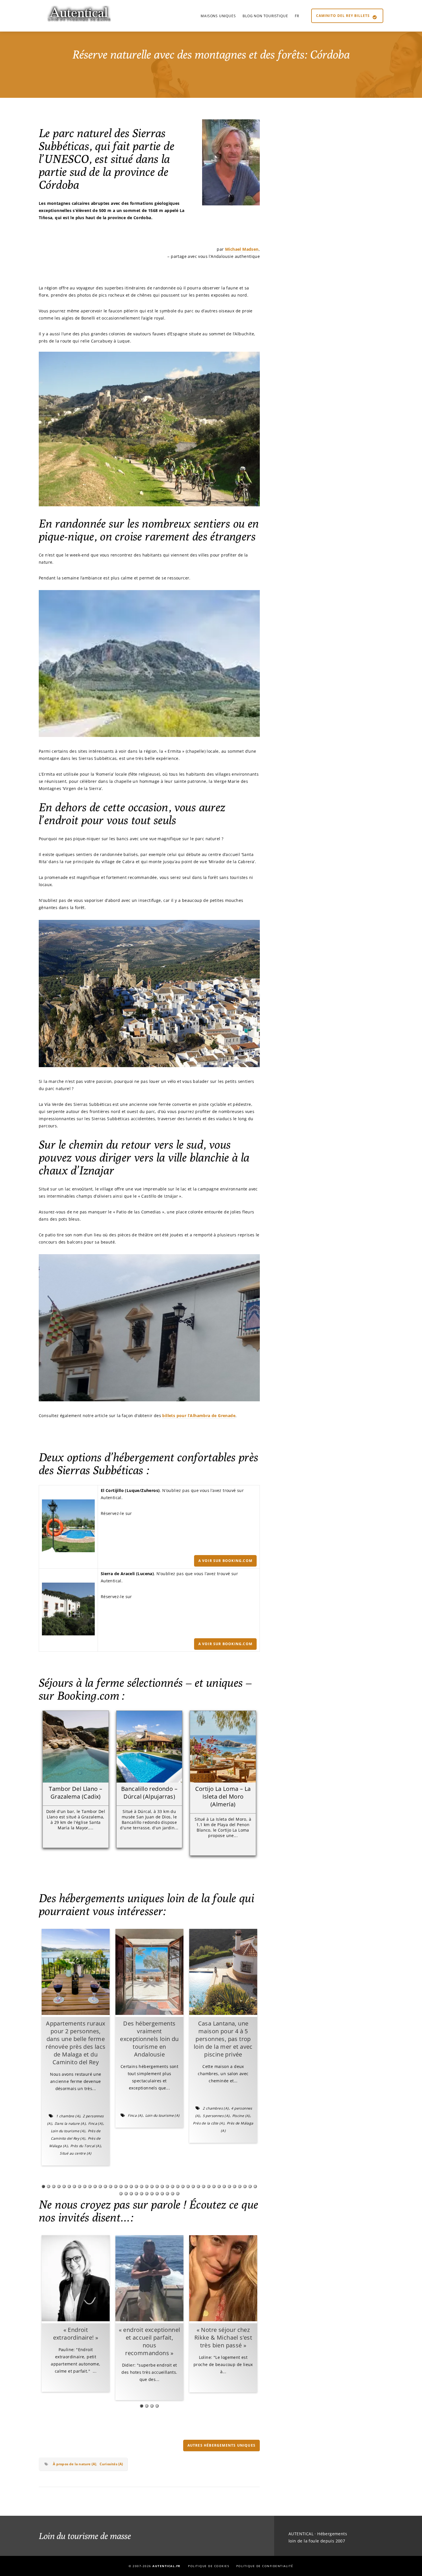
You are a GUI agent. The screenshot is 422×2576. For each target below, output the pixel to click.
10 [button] (90, 2186)
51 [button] (162, 2194)
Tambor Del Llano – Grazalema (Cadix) (76, 1793)
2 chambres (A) (216, 2108)
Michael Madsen (242, 249)
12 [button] (100, 2186)
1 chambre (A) (68, 2116)
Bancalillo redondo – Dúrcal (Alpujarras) (149, 1793)
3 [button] (54, 2186)
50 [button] (157, 2194)
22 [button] (152, 2186)
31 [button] (198, 2186)
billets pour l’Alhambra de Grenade (199, 1416)
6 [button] (69, 2186)
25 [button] (167, 2186)
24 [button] (162, 2186)
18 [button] (131, 2186)
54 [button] (178, 2194)
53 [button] (173, 2194)
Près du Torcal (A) (86, 2146)
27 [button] (178, 2186)
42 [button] (255, 2186)
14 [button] (111, 2186)
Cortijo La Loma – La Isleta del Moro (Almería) (223, 1796)
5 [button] (64, 2186)
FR (297, 16)
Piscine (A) (241, 2116)
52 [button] (167, 2194)
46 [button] (136, 2194)
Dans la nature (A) (70, 2123)
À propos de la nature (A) (74, 2464)
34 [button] (214, 2186)
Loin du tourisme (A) (68, 2131)
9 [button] (85, 2186)
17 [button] (126, 2186)
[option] (76, 2047)
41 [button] (250, 2186)
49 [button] (152, 2194)
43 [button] (121, 2194)
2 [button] (49, 2186)
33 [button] (209, 2186)
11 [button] (95, 2186)
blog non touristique (265, 16)
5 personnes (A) (216, 2116)
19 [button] (136, 2186)
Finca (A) (96, 2123)
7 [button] (74, 2186)
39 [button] (240, 2186)
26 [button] (173, 2186)
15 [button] (116, 2186)
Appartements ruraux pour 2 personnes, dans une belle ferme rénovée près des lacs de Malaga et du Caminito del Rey (76, 2043)
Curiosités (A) (111, 2464)
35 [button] (219, 2186)
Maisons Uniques (218, 16)
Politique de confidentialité (265, 2566)
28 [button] (183, 2186)
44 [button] (126, 2194)
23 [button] (157, 2186)
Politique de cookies (209, 2566)
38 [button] (235, 2186)
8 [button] (80, 2186)
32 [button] (204, 2186)
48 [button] (147, 2194)
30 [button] (193, 2186)
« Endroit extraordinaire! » (76, 2334)
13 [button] (105, 2186)
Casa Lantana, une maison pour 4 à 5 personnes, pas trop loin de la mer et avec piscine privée (223, 2039)
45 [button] (131, 2194)
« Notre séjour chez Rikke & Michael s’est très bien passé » (223, 2337)
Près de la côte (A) (209, 2123)
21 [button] (147, 2186)
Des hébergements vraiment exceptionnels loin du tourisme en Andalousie (149, 2039)
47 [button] (142, 2194)
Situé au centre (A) (76, 2153)
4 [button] (59, 2186)
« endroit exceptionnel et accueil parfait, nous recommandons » (150, 2341)
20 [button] (142, 2186)
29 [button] (188, 2186)
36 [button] (224, 2186)
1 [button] (43, 2186)
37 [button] (229, 2186)
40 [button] (245, 2186)
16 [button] (121, 2186)
